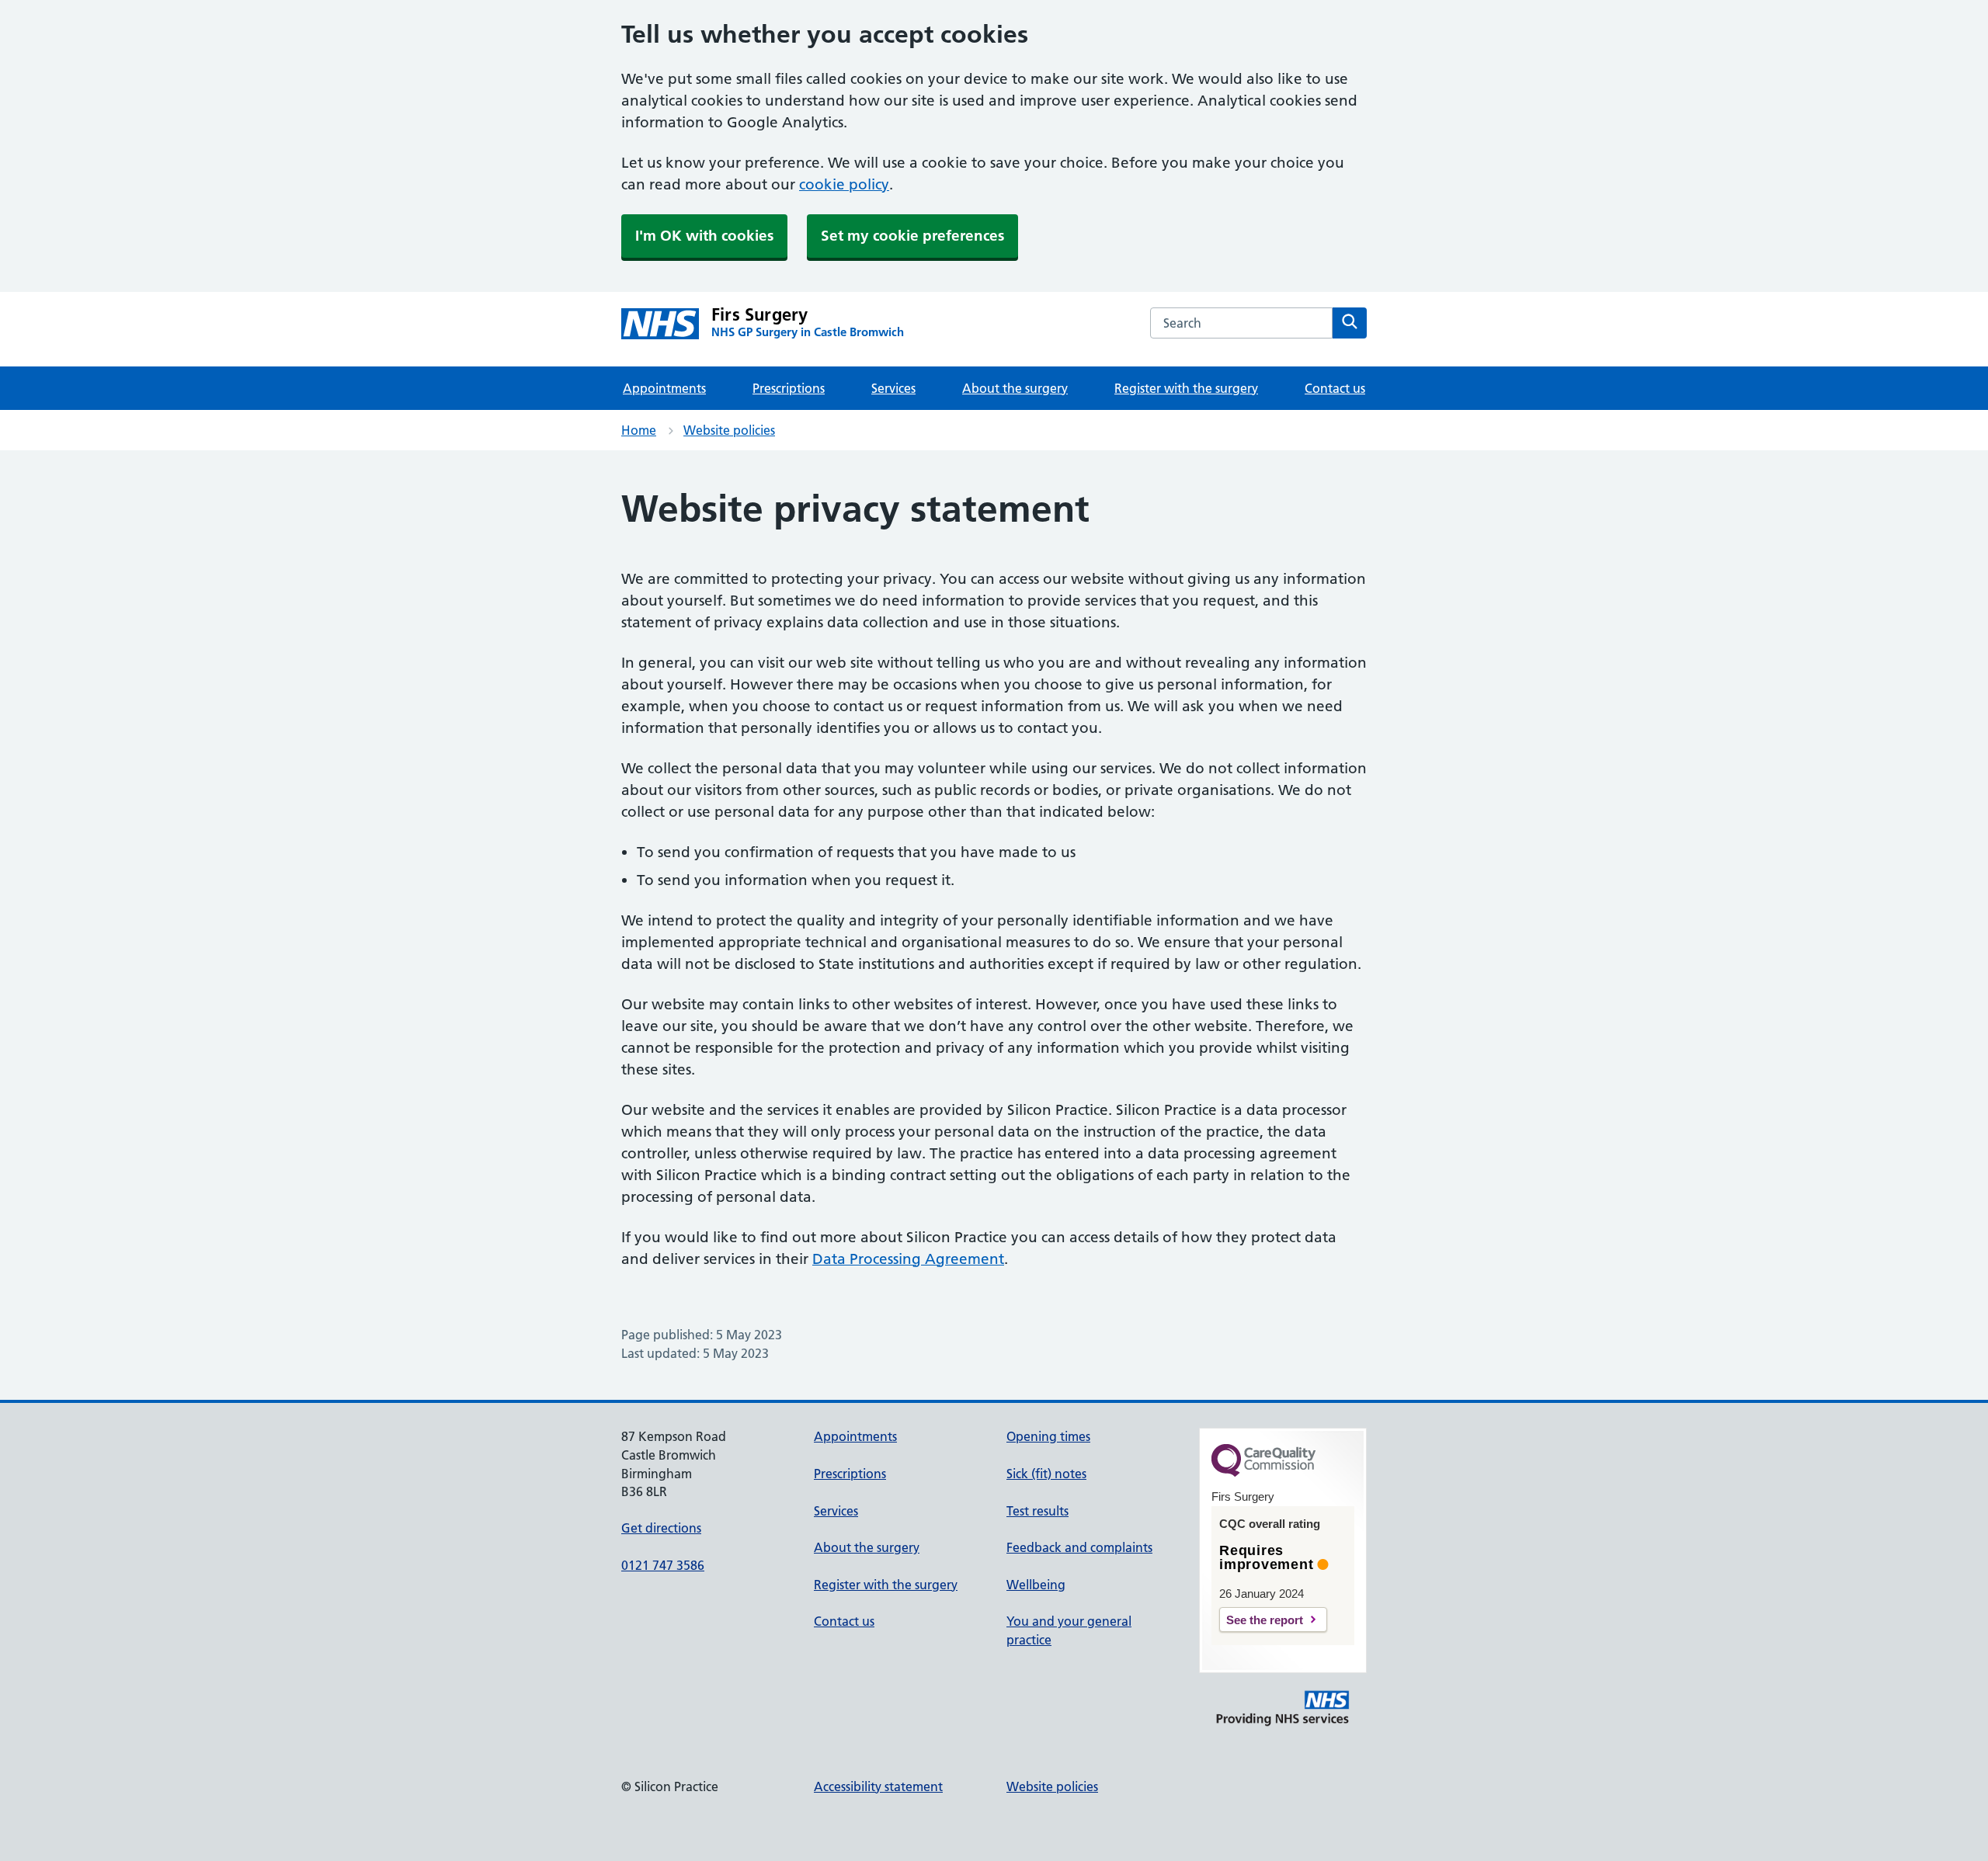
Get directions (661, 1528)
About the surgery (1015, 388)
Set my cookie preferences (912, 236)
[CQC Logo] (1263, 1473)
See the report (1265, 1620)
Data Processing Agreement (908, 1259)
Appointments (664, 388)
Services (893, 388)
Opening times (1048, 1436)
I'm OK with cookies (704, 236)
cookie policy (844, 184)
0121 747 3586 (663, 1565)
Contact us (1335, 388)
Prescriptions (789, 388)
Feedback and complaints (1079, 1547)
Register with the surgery (1186, 388)
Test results (1037, 1511)
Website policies (729, 430)
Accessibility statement (878, 1786)
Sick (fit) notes (1046, 1474)
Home (639, 430)
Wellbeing (1036, 1585)
